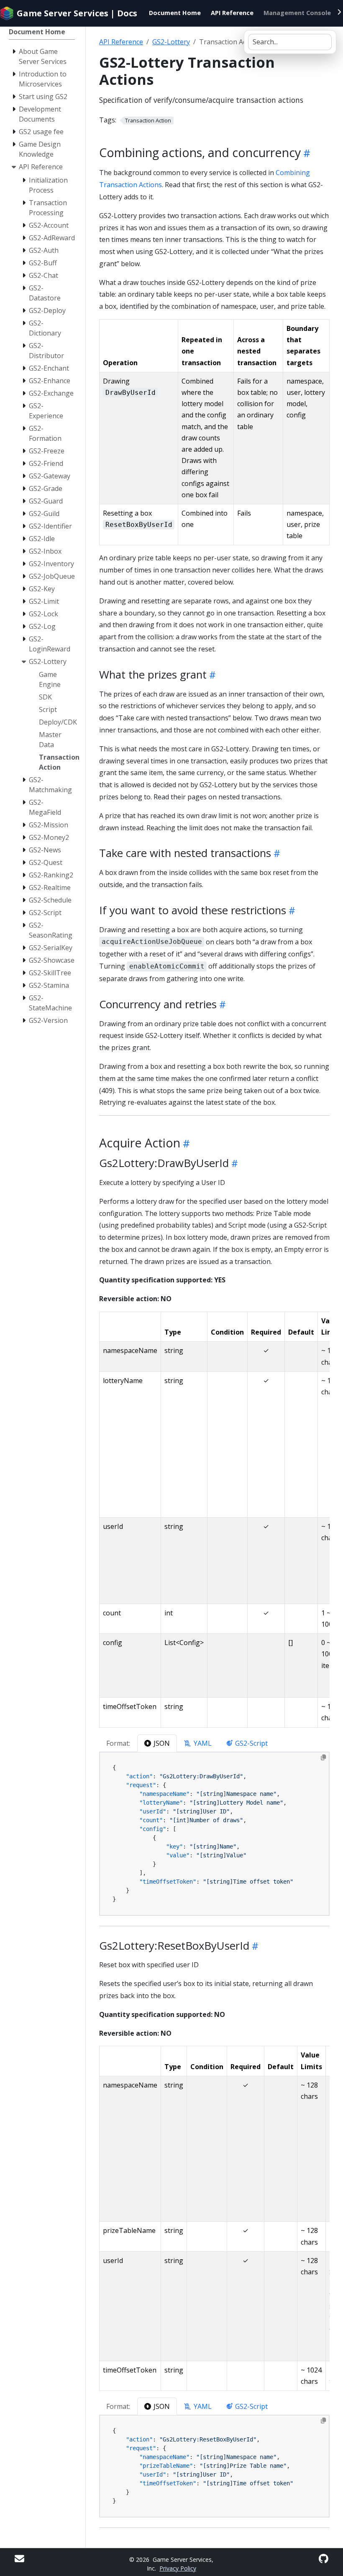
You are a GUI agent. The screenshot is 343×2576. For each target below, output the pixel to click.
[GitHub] (324, 2559)
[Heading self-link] (306, 153)
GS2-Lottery (171, 42)
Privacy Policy (178, 2568)
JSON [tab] (162, 1743)
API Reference (121, 42)
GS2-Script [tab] (251, 1743)
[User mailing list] (19, 2559)
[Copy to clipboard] (323, 1757)
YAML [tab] (203, 1743)
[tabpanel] (214, 1834)
